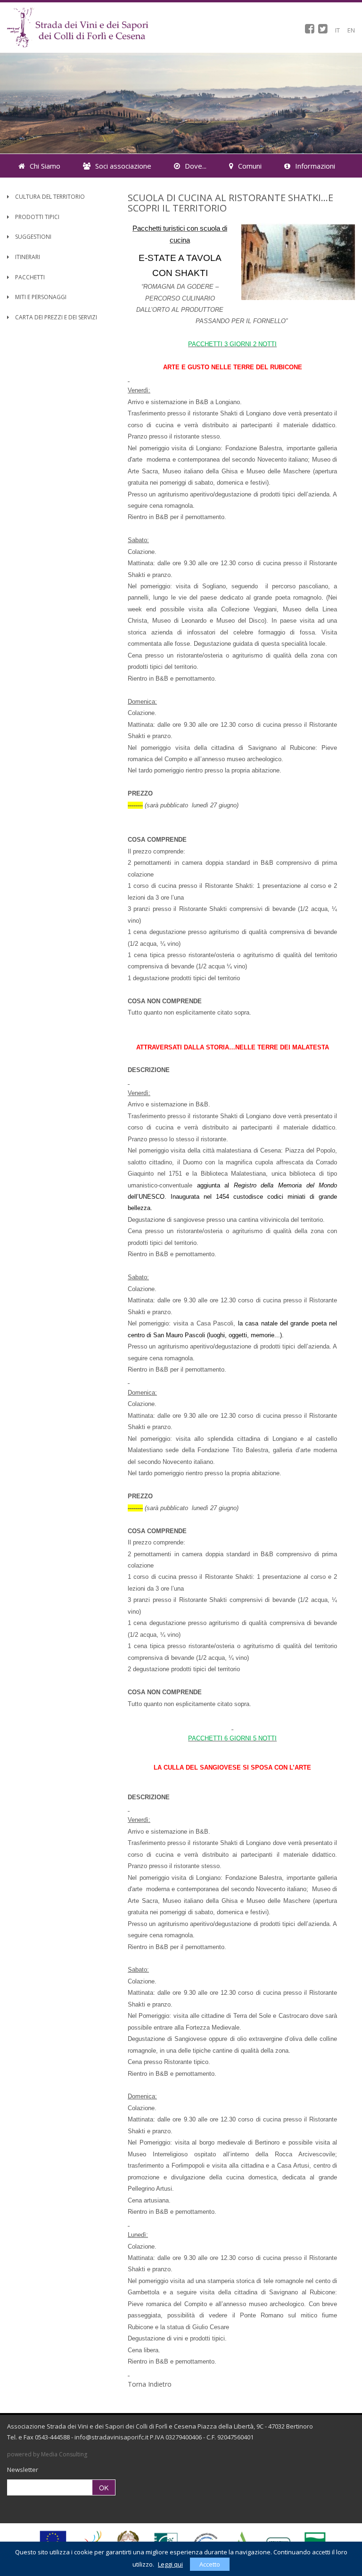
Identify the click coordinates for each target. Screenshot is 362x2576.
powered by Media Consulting (47, 2454)
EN (351, 30)
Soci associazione (123, 166)
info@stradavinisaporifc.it (111, 2437)
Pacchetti (29, 277)
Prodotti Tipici (37, 217)
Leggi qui (170, 2564)
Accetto (210, 2564)
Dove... (196, 166)
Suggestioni (33, 237)
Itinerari (27, 257)
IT (337, 30)
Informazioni (315, 166)
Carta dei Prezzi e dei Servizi (55, 317)
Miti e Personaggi (40, 297)
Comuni (250, 166)
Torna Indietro (150, 2384)
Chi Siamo (45, 166)
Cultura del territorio (49, 197)
